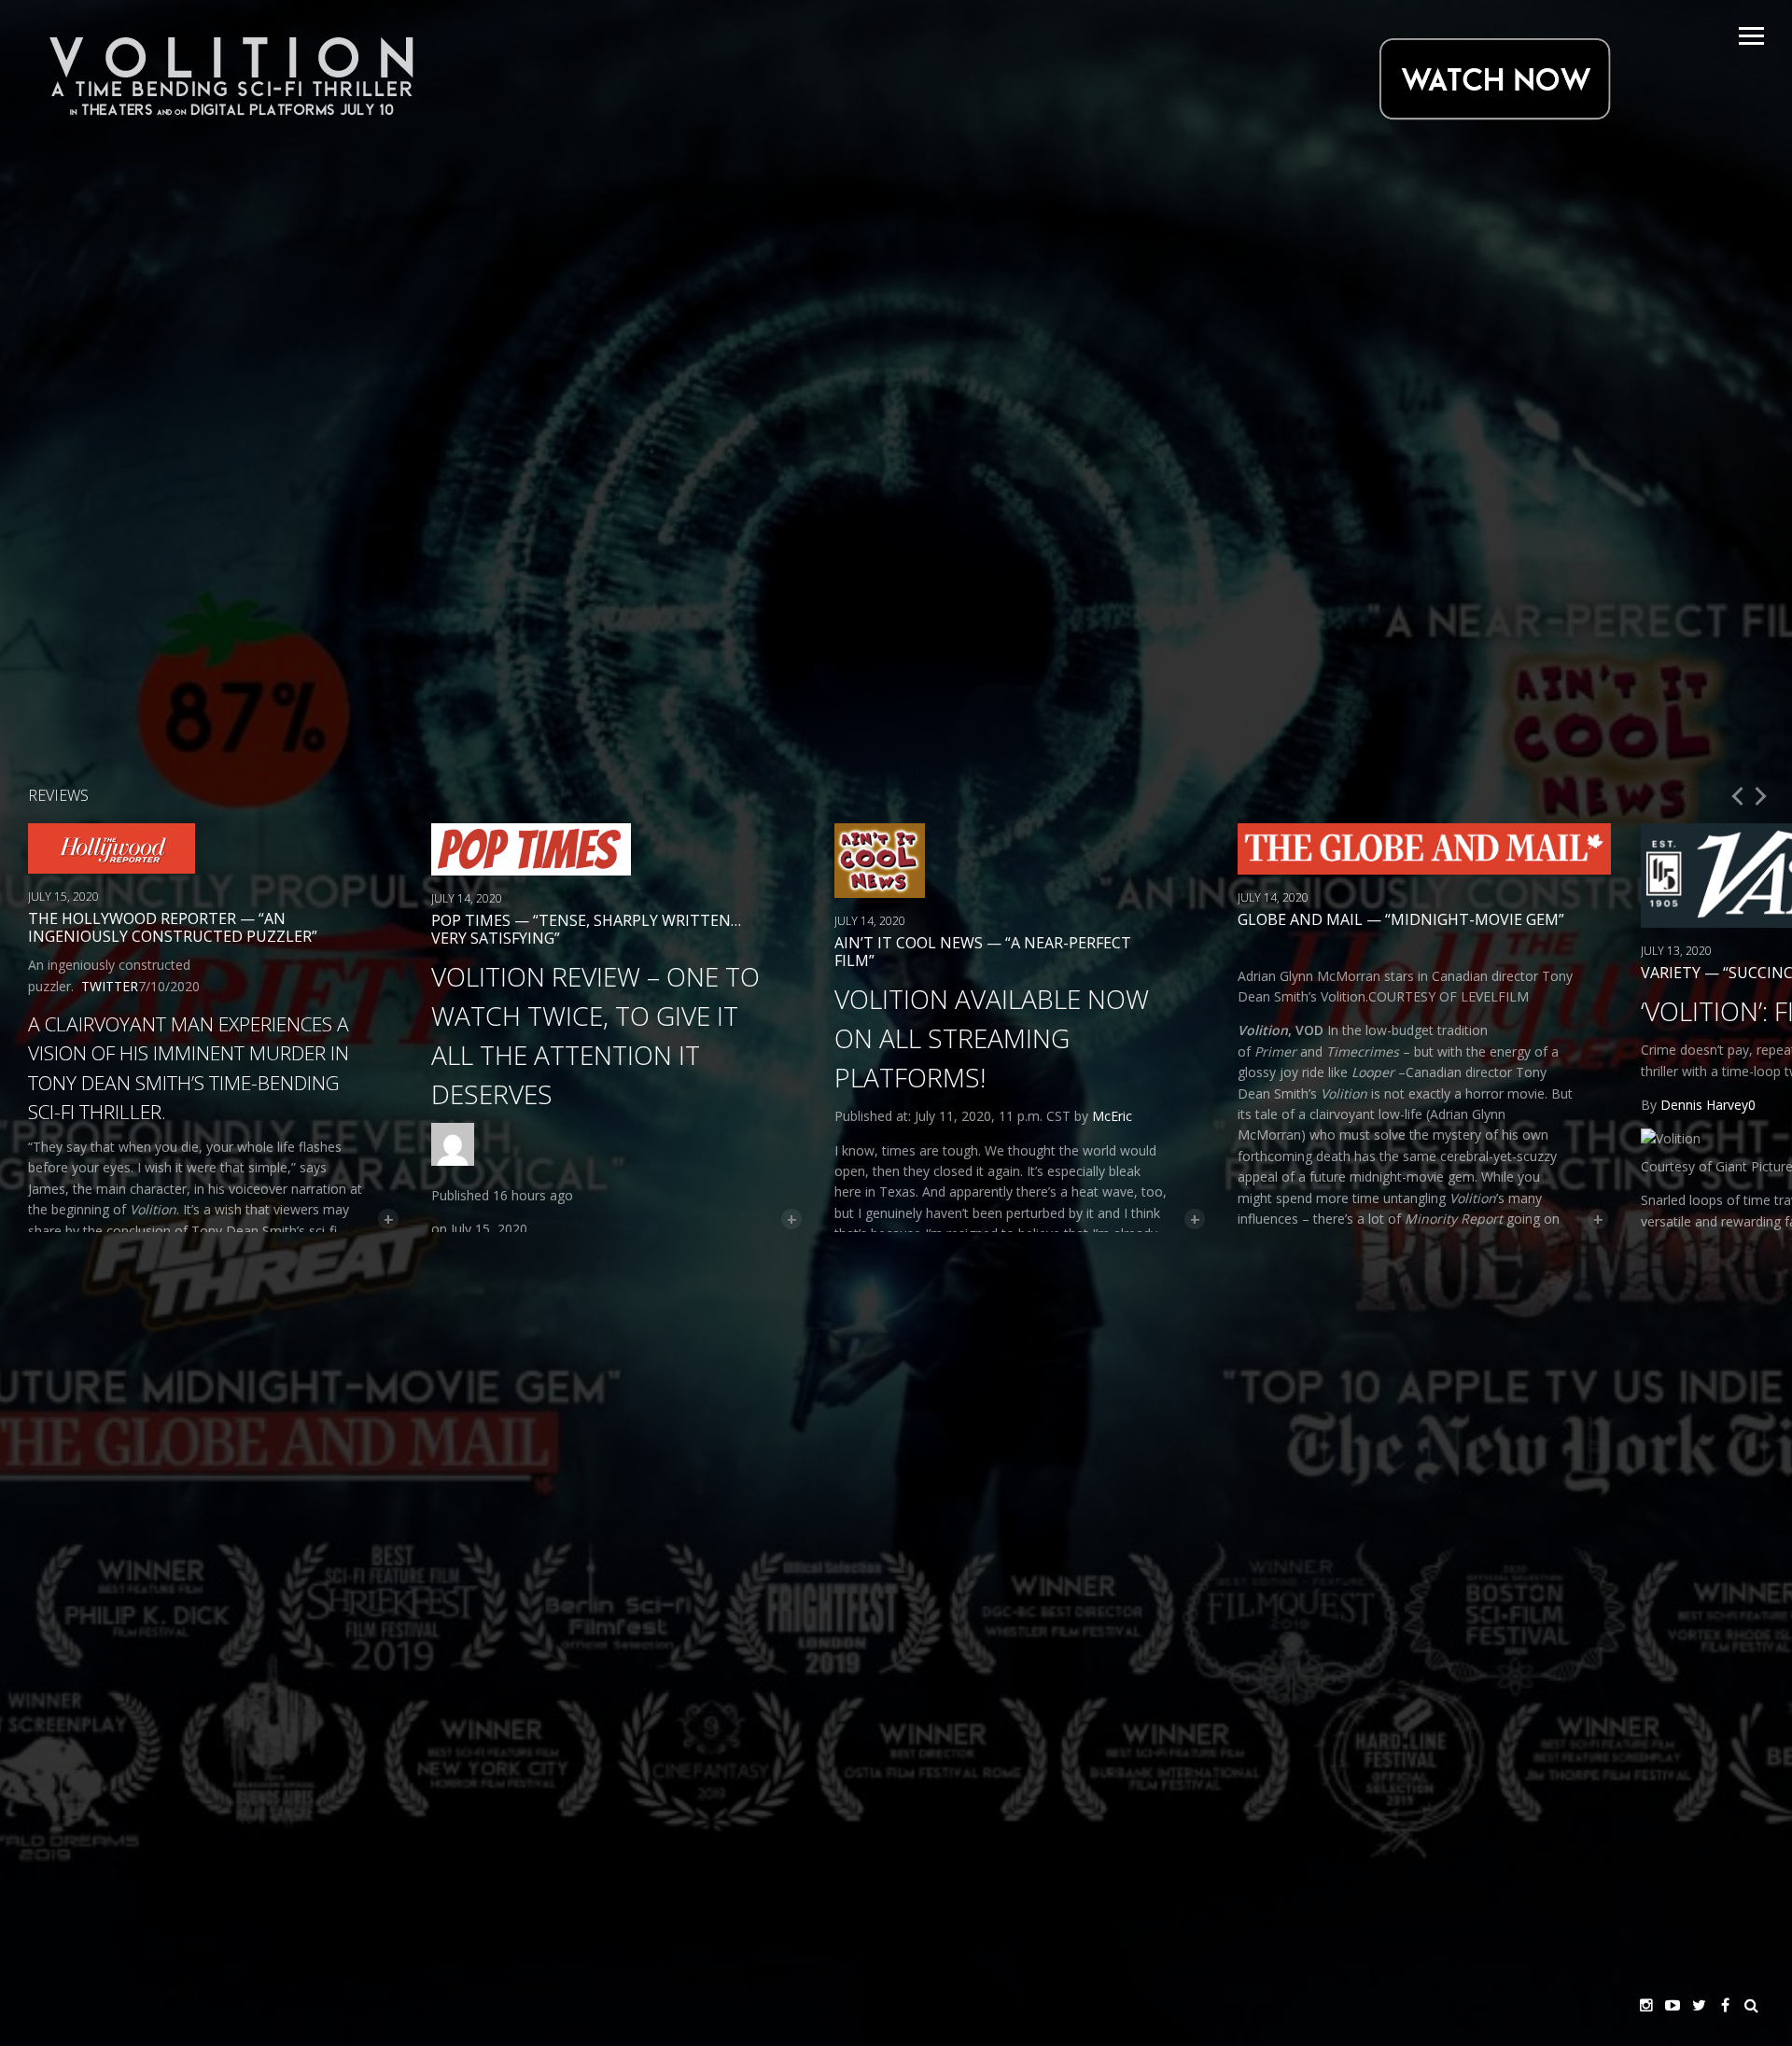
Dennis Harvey (1704, 1105)
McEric (1112, 1116)
